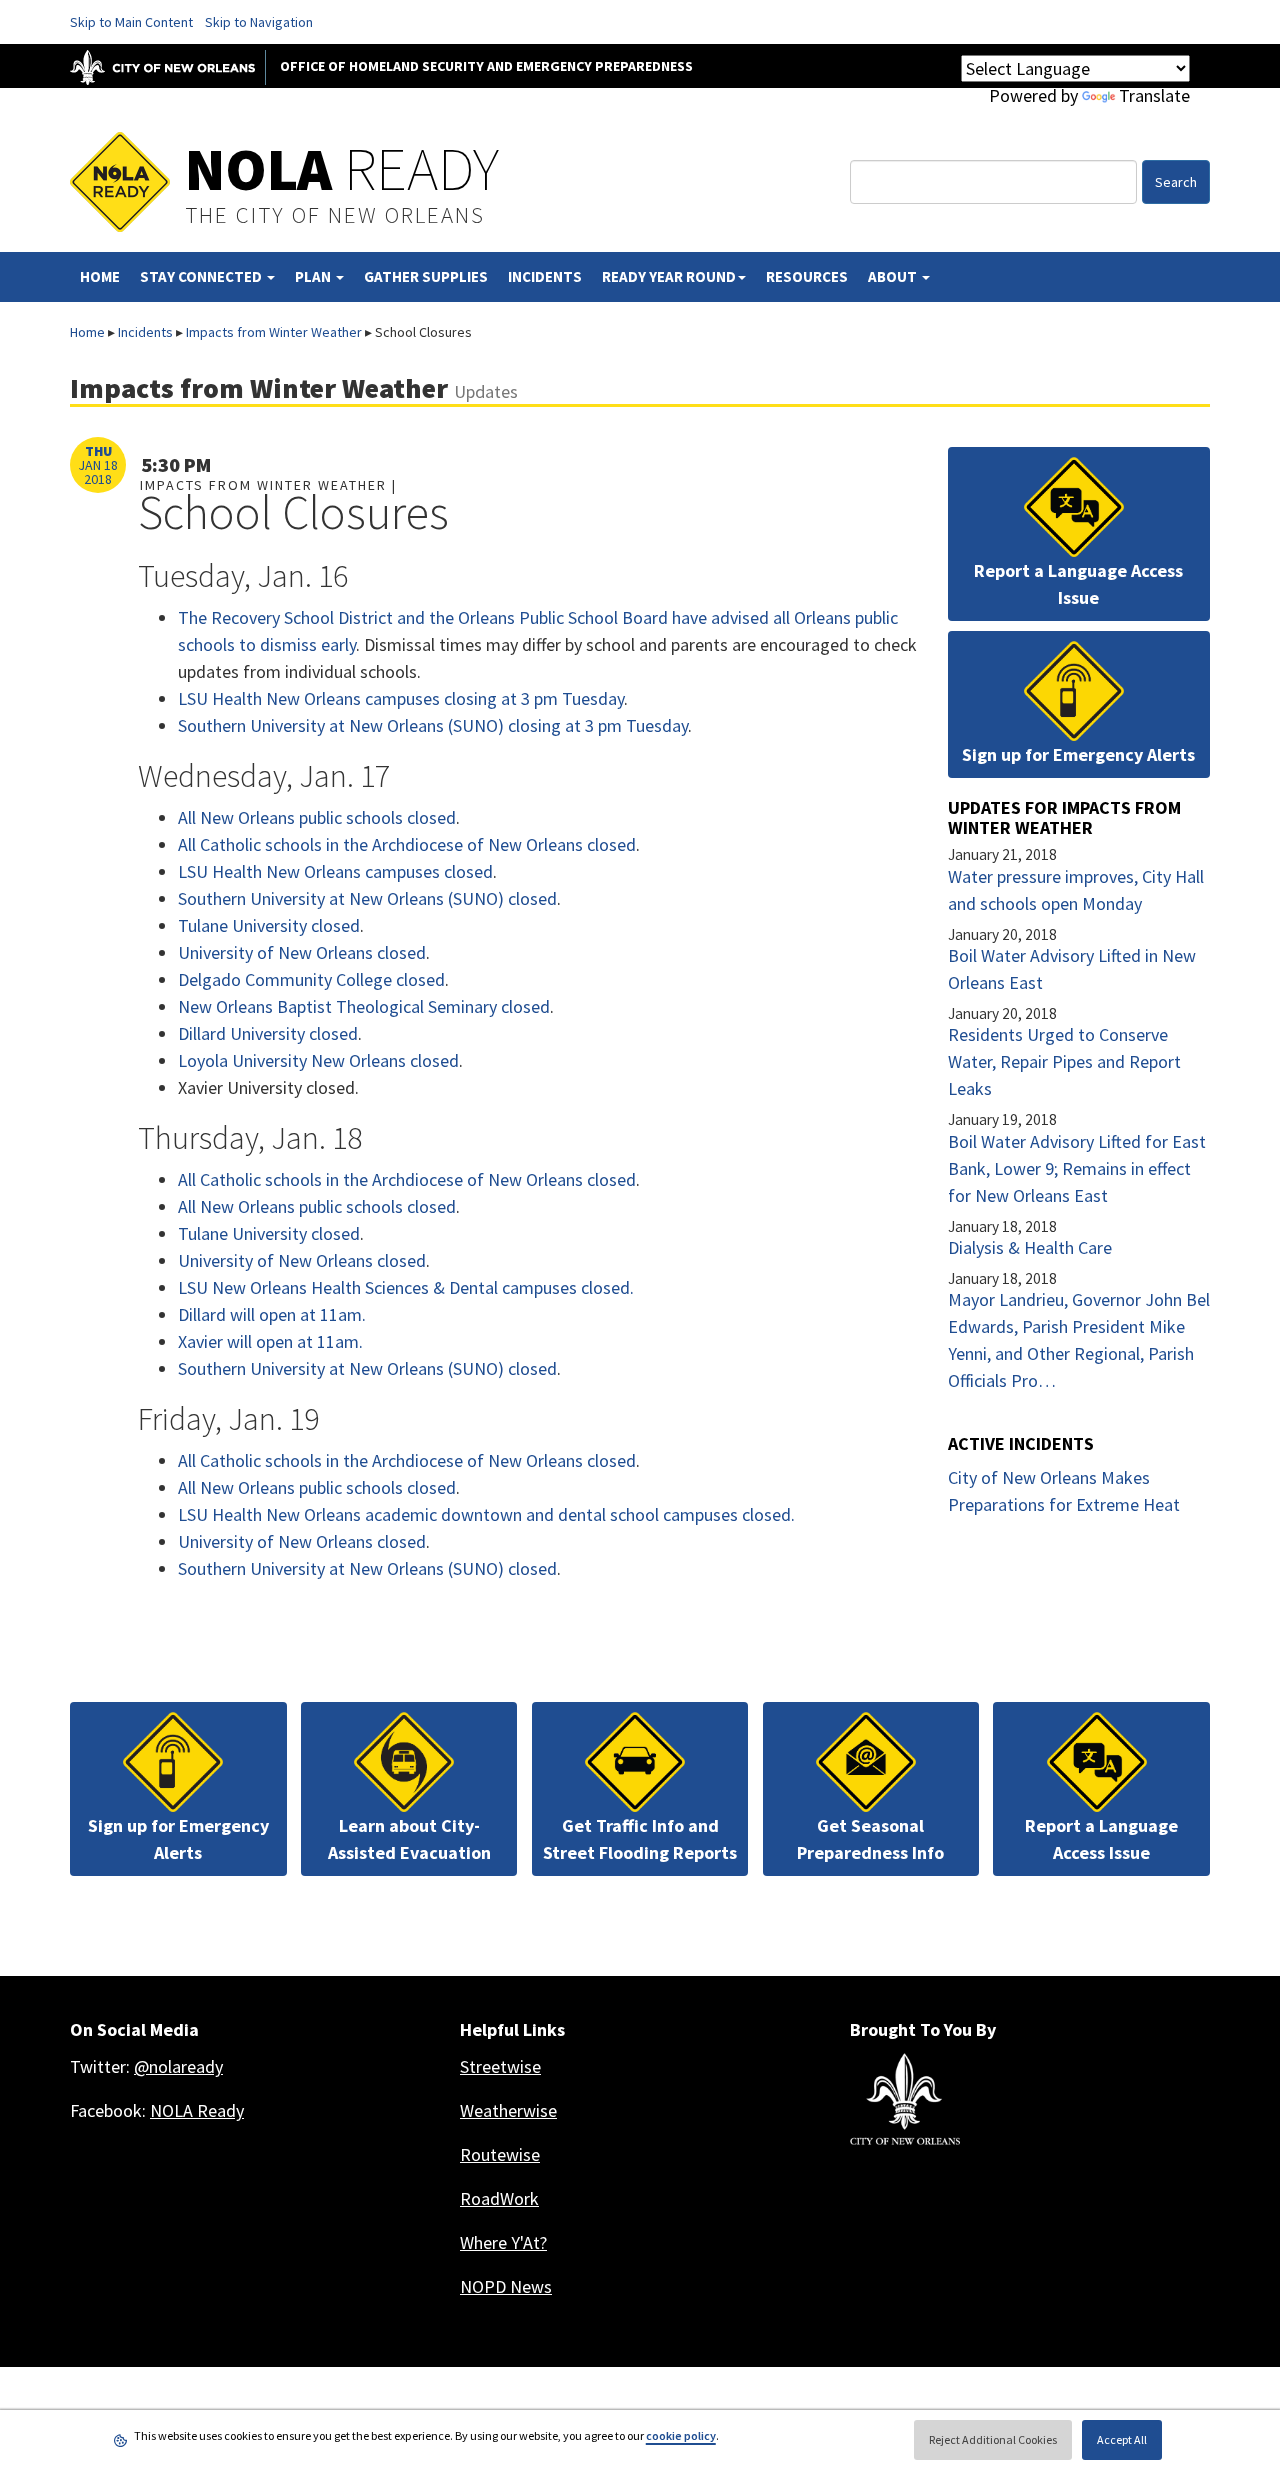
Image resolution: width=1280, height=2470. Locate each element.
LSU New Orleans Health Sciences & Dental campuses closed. (406, 1287)
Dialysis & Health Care (1030, 1247)
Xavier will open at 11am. (270, 1341)
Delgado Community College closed (311, 979)
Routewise (500, 2154)
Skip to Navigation (259, 22)
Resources (807, 276)
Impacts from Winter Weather (274, 332)
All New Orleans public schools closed (317, 817)
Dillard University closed (268, 1033)
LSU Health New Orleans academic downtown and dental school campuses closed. (486, 1514)
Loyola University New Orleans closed (318, 1060)
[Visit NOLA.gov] (173, 66)
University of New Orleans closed (302, 952)
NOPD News (506, 2286)
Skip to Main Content (131, 22)
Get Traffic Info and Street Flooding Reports (640, 1839)
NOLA (342, 168)
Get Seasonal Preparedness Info (870, 1839)
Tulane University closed (269, 925)
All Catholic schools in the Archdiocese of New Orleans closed (407, 844)
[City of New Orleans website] (905, 2099)
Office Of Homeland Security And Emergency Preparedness (486, 66)
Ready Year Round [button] (669, 276)
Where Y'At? (503, 2242)
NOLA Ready (197, 2110)
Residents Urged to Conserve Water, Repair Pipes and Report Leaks (1064, 1061)
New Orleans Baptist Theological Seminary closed (364, 1006)
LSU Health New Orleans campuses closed (335, 871)
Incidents (545, 276)
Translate (1154, 95)
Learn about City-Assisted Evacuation (409, 1839)
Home (100, 276)
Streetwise (500, 2066)
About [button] (894, 276)
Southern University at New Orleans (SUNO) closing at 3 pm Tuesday (433, 725)
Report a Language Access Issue (1078, 584)
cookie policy (681, 2435)
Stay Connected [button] (202, 276)
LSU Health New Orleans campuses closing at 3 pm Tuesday (401, 698)
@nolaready (178, 2066)
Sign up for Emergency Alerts (1078, 754)
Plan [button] (314, 276)
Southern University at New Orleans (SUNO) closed (367, 898)
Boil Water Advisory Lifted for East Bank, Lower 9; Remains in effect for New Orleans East (1077, 1168)
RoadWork (499, 2198)
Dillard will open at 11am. (272, 1314)
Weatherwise (508, 2110)
